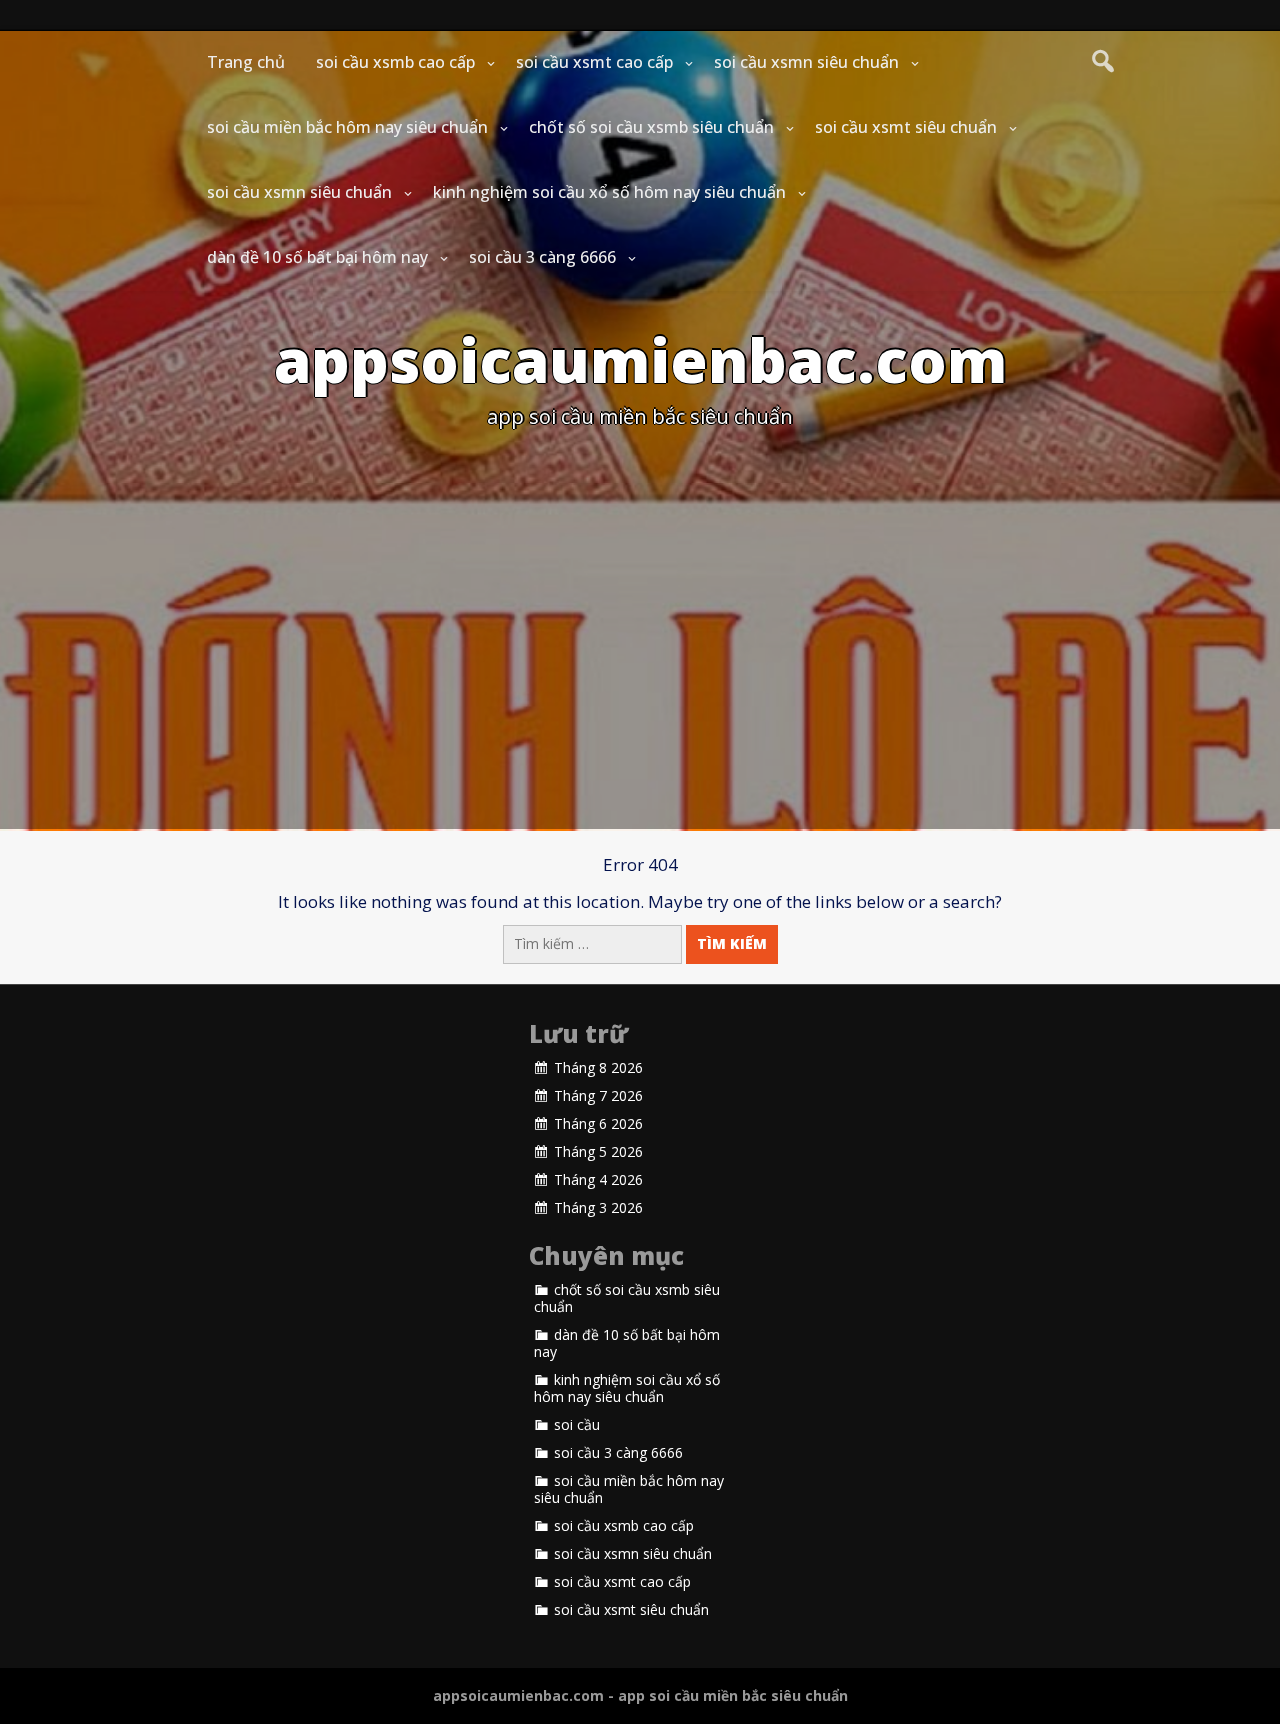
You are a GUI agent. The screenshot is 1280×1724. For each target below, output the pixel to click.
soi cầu (577, 1425)
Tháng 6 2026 (598, 1124)
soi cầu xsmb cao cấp (395, 62)
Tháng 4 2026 (598, 1180)
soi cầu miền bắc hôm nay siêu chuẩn (347, 127)
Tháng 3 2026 (598, 1208)
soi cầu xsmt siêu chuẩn (906, 127)
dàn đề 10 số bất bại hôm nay (317, 257)
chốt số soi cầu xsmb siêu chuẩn (651, 127)
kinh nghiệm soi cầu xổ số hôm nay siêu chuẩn (609, 192)
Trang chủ (246, 62)
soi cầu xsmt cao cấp (594, 62)
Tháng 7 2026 (598, 1096)
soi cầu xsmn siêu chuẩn (806, 62)
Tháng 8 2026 (598, 1068)
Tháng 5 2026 (598, 1152)
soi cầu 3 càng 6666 (542, 257)
